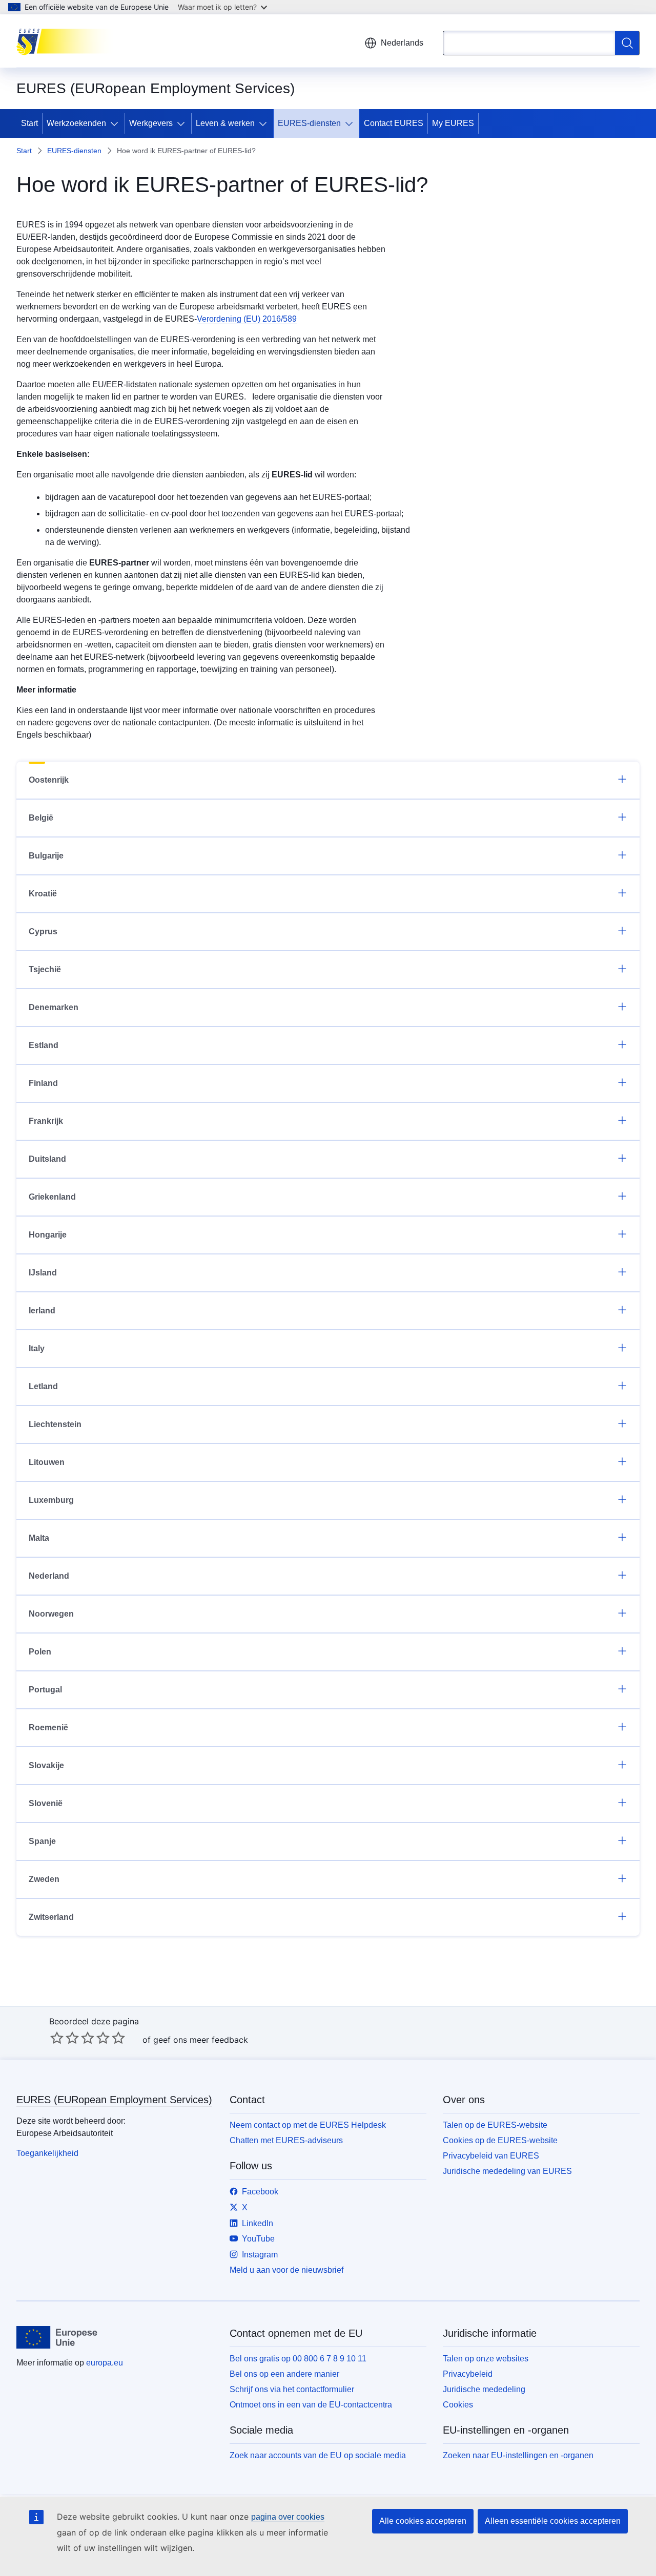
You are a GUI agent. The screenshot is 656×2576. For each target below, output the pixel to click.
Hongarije (48, 1235)
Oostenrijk (49, 780)
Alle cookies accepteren (423, 2521)
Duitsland (47, 1159)
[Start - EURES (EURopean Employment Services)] (68, 41)
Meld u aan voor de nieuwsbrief (286, 2270)
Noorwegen (51, 1614)
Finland (43, 1083)
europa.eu (105, 2363)
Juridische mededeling (484, 2389)
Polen (40, 1652)
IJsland (43, 1273)
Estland (44, 1045)
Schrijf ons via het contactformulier (292, 2389)
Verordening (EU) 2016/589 (247, 319)
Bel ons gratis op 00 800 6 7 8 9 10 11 (298, 2359)
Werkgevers (151, 123)
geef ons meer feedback (201, 2040)
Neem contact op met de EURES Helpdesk (308, 2125)
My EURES (453, 123)
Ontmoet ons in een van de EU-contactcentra (311, 2405)
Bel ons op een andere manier (284, 2374)
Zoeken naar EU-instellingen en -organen (518, 2455)
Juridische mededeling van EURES (507, 2171)
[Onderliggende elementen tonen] (116, 123)
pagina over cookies (288, 2517)
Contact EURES (394, 123)
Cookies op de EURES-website (500, 2140)
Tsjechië (45, 969)
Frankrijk (46, 1121)
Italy (37, 1348)
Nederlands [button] (402, 43)
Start (29, 123)
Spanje (42, 1841)
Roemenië (48, 1727)
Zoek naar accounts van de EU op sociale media (318, 2455)
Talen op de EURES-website (495, 2125)
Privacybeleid (468, 2374)
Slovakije (46, 1765)
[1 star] (57, 2038)
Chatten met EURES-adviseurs (286, 2140)
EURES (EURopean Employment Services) (114, 2100)
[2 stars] (65, 2038)
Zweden (44, 1879)
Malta (39, 1538)
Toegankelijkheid (47, 2153)
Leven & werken (225, 123)
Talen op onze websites (486, 2359)
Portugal (45, 1690)
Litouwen (47, 1462)
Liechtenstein (55, 1424)
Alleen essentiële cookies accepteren (553, 2521)
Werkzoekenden (76, 123)
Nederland (49, 1576)
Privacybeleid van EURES (491, 2156)
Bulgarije (46, 856)
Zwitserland (51, 1917)
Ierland (42, 1311)
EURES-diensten (309, 123)
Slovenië (46, 1803)
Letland (43, 1386)
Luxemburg (51, 1500)
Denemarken (54, 1007)
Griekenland (52, 1197)
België (41, 818)
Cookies (458, 2405)
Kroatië (43, 894)
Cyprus (43, 931)
